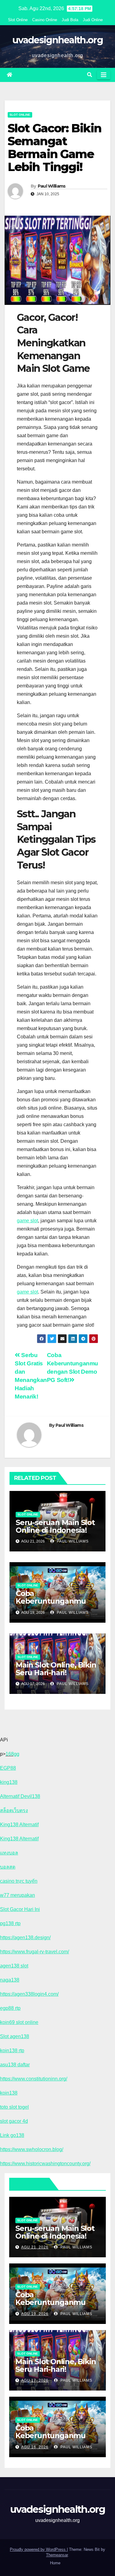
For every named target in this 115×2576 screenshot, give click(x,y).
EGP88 (8, 1768)
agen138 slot (14, 1966)
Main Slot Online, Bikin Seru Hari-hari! (56, 1669)
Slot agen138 (15, 2036)
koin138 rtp (12, 2051)
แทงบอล (9, 1853)
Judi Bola (70, 20)
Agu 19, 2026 (35, 2314)
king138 (9, 1782)
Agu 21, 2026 (35, 2247)
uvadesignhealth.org (57, 40)
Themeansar (57, 2555)
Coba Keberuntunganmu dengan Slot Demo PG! (56, 2436)
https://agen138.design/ (25, 1938)
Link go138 (12, 2135)
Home (55, 2563)
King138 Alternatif (19, 1825)
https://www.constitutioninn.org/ (34, 2079)
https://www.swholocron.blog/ (32, 2149)
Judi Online (93, 20)
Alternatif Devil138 (20, 1796)
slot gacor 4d (14, 2121)
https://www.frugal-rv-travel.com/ (34, 1952)
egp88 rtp (10, 2008)
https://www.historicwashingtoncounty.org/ (45, 2164)
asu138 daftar (15, 2065)
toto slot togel (14, 2107)
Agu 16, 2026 (35, 2447)
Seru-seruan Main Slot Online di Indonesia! (55, 1526)
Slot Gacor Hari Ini (20, 1909)
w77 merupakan (17, 1895)
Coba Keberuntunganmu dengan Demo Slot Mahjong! (51, 1605)
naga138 (10, 1980)
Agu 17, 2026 (35, 2380)
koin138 (9, 2093)
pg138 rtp (10, 1923)
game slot (27, 1221)
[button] (90, 75)
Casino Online (45, 20)
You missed (31, 2184)
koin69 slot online (19, 2022)
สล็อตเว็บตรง (14, 1810)
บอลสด (8, 1867)
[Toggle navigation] (104, 75)
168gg (12, 1754)
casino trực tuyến (19, 1881)
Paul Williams (52, 186)
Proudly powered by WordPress (38, 2549)
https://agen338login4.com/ (29, 1994)
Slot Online (18, 20)
